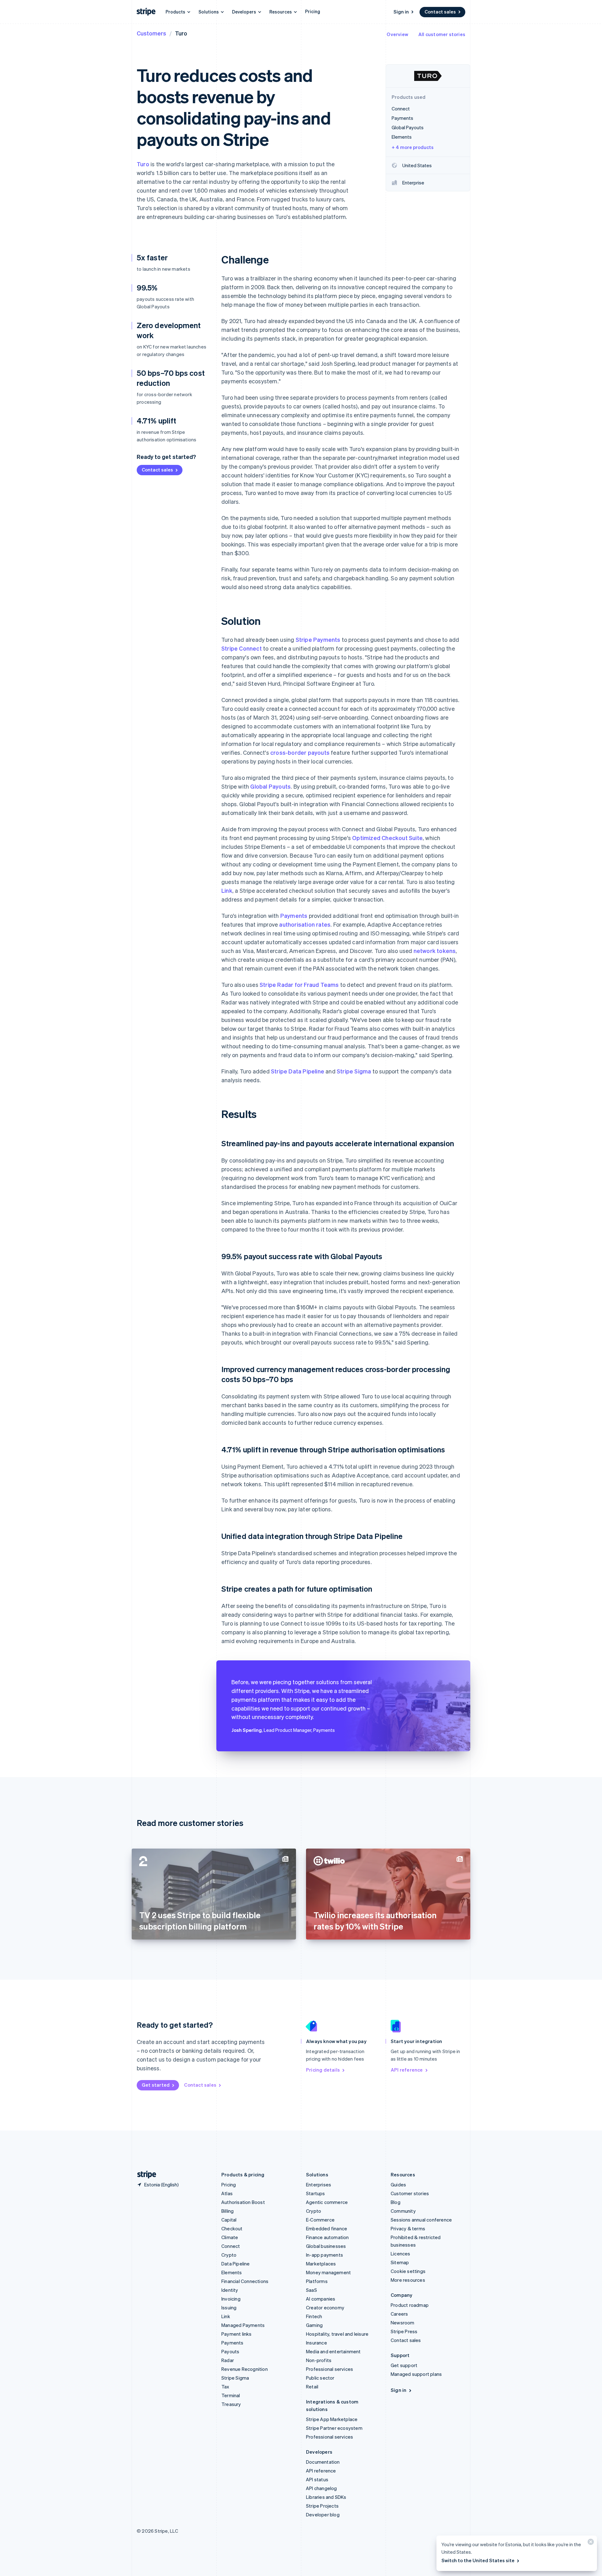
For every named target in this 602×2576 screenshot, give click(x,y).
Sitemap (400, 2262)
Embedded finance (327, 2228)
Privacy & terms (408, 2228)
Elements (232, 2272)
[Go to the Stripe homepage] (144, 2175)
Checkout (232, 2228)
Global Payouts (270, 786)
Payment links (237, 2334)
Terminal (231, 2395)
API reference (407, 2070)
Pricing (313, 11)
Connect (231, 2246)
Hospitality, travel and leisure (337, 2334)
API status (317, 2479)
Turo (143, 164)
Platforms (317, 2281)
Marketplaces (321, 2264)
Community (403, 2211)
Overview (397, 34)
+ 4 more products (413, 147)
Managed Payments (243, 2325)
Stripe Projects (322, 2506)
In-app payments (325, 2255)
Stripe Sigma (354, 1071)
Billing (227, 2211)
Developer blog (323, 2515)
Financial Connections (245, 2281)
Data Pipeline (236, 2264)
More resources (408, 2280)
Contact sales (440, 12)
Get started (156, 2085)
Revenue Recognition (245, 2369)
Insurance (317, 2343)
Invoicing (231, 2299)
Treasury (231, 2404)
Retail (312, 2387)
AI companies (321, 2299)
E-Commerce (320, 2220)
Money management (328, 2272)
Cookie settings (408, 2271)
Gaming (314, 2325)
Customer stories (410, 2193)
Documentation (323, 2462)
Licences (401, 2254)
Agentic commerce (327, 2202)
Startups (316, 2193)
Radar (228, 2360)
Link (227, 890)
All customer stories (442, 34)
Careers (399, 2314)
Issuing (229, 2307)
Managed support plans (416, 2374)
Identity (230, 2290)
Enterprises (319, 2185)
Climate (230, 2237)
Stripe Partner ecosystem (334, 2428)
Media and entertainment (333, 2351)
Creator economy (325, 2307)
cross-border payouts (300, 752)
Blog (396, 2202)
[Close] (590, 2543)
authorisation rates (305, 924)
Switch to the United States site (478, 2560)
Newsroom (403, 2323)
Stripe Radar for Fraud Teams (299, 985)
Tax (225, 2387)
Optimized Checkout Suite (387, 838)
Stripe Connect (242, 648)
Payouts (230, 2351)
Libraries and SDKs (326, 2497)
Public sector (320, 2378)
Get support (404, 2365)
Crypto (229, 2255)
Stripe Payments (318, 639)
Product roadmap (410, 2305)
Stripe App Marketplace (332, 2419)
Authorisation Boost (243, 2202)
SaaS (312, 2290)
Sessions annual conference (421, 2220)
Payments (294, 915)
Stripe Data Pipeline (298, 1071)
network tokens (435, 951)
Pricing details (323, 2070)
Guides (398, 2185)
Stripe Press (404, 2331)
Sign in (401, 12)
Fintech (314, 2316)
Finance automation (327, 2237)
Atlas (227, 2193)
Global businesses (326, 2246)
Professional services (330, 2369)
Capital (229, 2220)
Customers (151, 33)
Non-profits (319, 2360)
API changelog (322, 2488)
